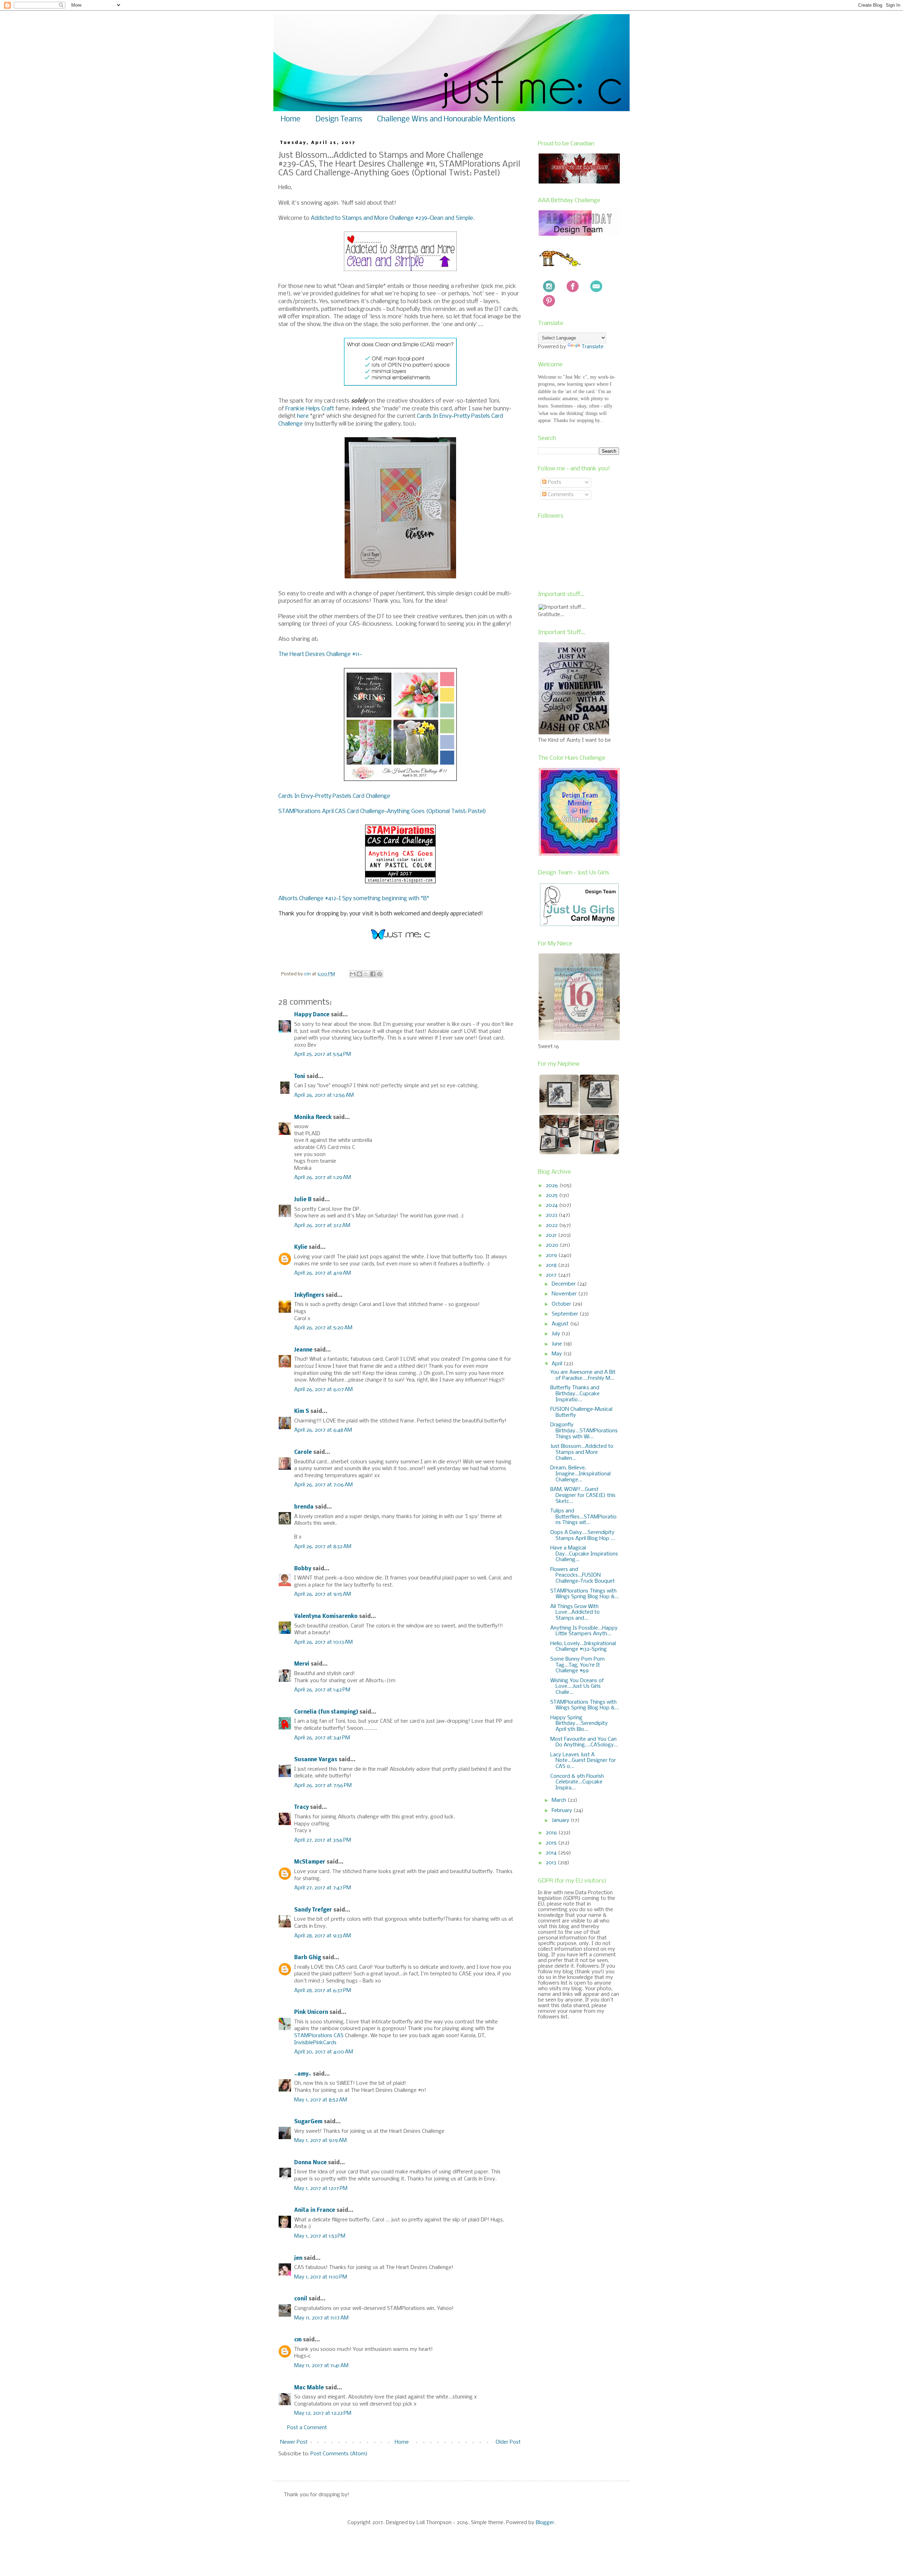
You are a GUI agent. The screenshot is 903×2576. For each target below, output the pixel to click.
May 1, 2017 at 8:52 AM (321, 2100)
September (566, 1314)
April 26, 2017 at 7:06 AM (323, 1485)
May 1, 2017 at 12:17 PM (321, 2189)
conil (301, 2299)
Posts (554, 482)
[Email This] (353, 974)
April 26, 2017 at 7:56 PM (323, 1786)
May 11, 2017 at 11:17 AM (321, 2318)
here (303, 416)
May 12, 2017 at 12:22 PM (323, 2413)
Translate (593, 347)
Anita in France (315, 2210)
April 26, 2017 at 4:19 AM (323, 1273)
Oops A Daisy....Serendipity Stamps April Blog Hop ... (583, 1536)
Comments (560, 495)
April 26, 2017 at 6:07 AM (323, 1390)
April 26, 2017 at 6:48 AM (323, 1430)
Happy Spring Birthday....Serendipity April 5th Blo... (579, 1724)
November (565, 1294)
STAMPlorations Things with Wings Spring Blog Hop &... (585, 1594)
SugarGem (308, 2122)
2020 (553, 1245)
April (558, 1364)
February (563, 1811)
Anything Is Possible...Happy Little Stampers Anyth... (584, 1631)
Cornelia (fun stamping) (326, 1712)
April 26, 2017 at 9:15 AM (323, 1594)
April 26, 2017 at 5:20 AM (323, 1328)
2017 (552, 1275)
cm (298, 2340)
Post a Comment (307, 2428)
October (562, 1304)
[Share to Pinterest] (380, 974)
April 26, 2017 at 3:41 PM (322, 1738)
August (561, 1324)
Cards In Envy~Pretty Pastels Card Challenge (334, 796)
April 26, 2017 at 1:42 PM (322, 1690)
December (564, 1284)
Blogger (545, 2523)
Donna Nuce (310, 2163)
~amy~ (303, 2074)
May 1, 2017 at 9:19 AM (320, 2141)
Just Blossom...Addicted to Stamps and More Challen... (582, 1452)
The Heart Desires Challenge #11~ (320, 654)
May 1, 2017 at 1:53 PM (320, 2236)
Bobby (303, 1569)
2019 (552, 1256)
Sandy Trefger (313, 1910)
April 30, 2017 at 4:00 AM (324, 2052)
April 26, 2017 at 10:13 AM (323, 1642)
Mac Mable (309, 2388)
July (557, 1334)
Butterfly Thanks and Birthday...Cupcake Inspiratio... (575, 1394)
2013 (552, 1863)
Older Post (508, 2442)
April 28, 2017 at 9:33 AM (323, 1936)
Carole (303, 1452)
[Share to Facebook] (373, 974)
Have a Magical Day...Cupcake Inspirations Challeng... (584, 1554)
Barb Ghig (308, 1958)
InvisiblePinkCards (315, 2043)
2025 (552, 1196)
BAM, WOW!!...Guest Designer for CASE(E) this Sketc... (583, 1495)
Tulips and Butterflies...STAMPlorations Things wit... (583, 1517)
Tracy (301, 1807)
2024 (552, 1205)
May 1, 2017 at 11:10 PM (321, 2277)
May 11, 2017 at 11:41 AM (321, 2366)
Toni (300, 1077)
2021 (552, 1235)
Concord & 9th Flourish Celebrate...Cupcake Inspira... (577, 1782)
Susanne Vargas (316, 1760)
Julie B (303, 1200)
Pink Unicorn (311, 2012)
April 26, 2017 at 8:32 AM (323, 1547)
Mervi (302, 1664)
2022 (552, 1226)
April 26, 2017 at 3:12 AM (322, 1226)
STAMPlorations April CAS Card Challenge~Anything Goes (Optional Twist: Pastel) (382, 811)
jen (298, 2258)
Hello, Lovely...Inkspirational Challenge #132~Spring (583, 1647)
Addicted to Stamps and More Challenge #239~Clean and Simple (392, 218)
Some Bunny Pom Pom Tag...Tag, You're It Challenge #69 (577, 1665)
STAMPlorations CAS (319, 2036)
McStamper (310, 1862)
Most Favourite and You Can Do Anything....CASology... (584, 1742)
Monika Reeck (313, 1118)
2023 (552, 1215)
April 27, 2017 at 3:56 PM (323, 1840)
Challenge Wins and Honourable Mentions (446, 119)
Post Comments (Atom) (339, 2454)
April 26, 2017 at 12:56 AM (324, 1095)
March (560, 1800)
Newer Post (294, 2442)
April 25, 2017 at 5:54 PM (323, 1054)
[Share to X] (366, 974)
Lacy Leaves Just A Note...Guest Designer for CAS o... (583, 1761)
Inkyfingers (309, 1295)
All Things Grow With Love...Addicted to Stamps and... (575, 1613)
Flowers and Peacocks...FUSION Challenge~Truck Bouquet (583, 1576)
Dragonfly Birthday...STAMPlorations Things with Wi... (584, 1431)
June (557, 1344)
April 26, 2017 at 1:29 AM (323, 1178)
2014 (552, 1853)
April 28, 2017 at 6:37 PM (323, 1991)
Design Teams (339, 119)
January (561, 1820)
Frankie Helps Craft (310, 409)
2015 (552, 1843)
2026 (553, 1186)
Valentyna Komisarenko (326, 1617)
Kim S (302, 1412)
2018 (552, 1265)
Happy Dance (312, 1015)
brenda (304, 1507)
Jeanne (303, 1350)
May (557, 1354)
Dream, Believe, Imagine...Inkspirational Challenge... (580, 1474)
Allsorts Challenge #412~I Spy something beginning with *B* (354, 899)
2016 (552, 1833)
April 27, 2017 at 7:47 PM (323, 1888)
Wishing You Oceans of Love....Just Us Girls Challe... (577, 1687)
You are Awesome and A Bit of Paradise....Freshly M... (583, 1375)
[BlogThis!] (359, 974)
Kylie (301, 1247)
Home (291, 119)
